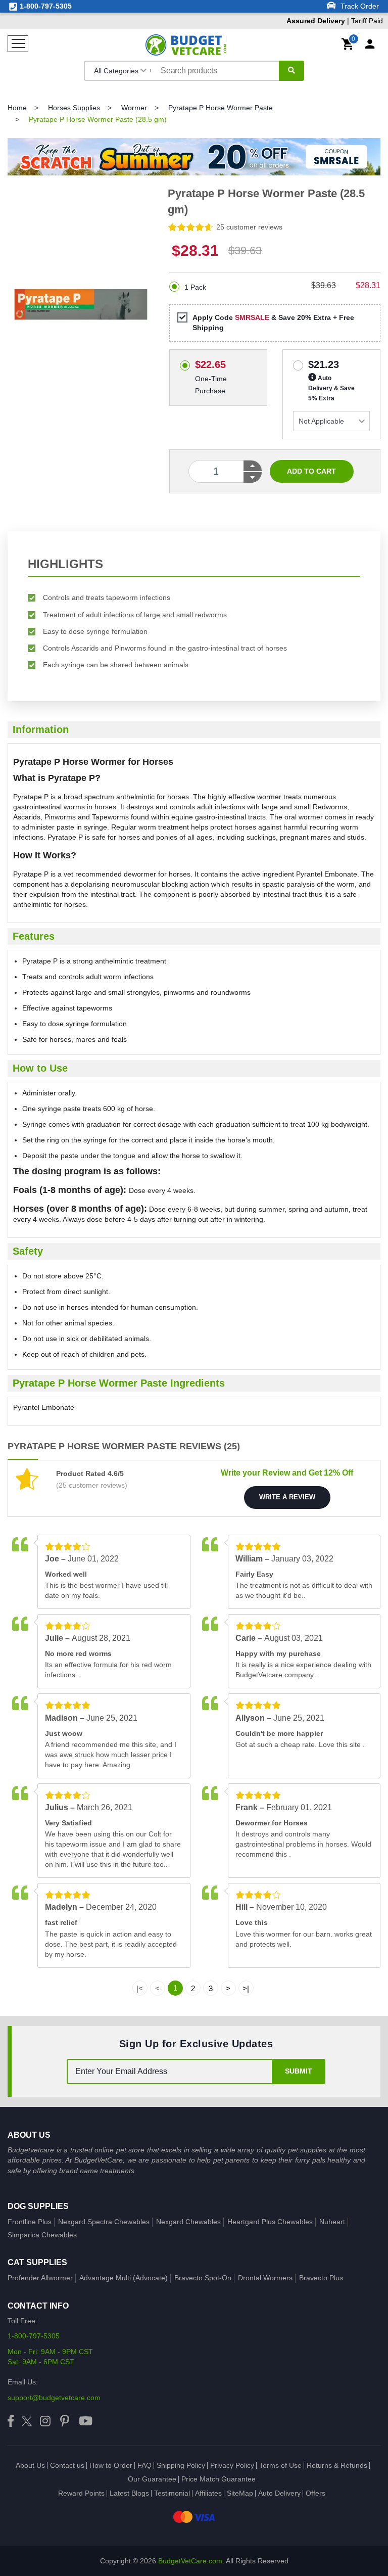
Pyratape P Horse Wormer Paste (221, 108)
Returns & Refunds (337, 2465)
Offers (316, 2493)
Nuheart (332, 2222)
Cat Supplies (37, 2262)
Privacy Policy (232, 2465)
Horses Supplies (74, 108)
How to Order (111, 2465)
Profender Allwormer (40, 2278)
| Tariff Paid (335, 21)
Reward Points (81, 2493)
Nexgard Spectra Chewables (104, 2222)
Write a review (287, 1497)
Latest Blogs (129, 2493)
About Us (30, 2465)
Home (17, 108)
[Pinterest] (65, 2422)
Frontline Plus (30, 2222)
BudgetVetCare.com (190, 2561)
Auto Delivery (279, 2493)
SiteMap (240, 2493)
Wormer (134, 108)
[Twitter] (27, 2422)
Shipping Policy (181, 2465)
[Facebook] (11, 2422)
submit (299, 2071)
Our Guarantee (152, 2479)
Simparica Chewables (42, 2235)
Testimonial (172, 2493)
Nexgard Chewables (188, 2222)
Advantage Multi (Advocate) (124, 2278)
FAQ (144, 2465)
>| (246, 1988)
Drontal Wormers (265, 2278)
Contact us (67, 2465)
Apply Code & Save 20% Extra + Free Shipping (273, 323)
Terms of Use (280, 2465)
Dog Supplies (38, 2206)
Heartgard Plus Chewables (270, 2222)
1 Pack (195, 287)
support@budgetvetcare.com (54, 2398)
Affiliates (208, 2493)
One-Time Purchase (211, 363)
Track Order (359, 6)
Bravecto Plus (321, 2278)
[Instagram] (45, 2422)
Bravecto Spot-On (203, 2278)
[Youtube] (86, 2422)
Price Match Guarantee (219, 2479)
